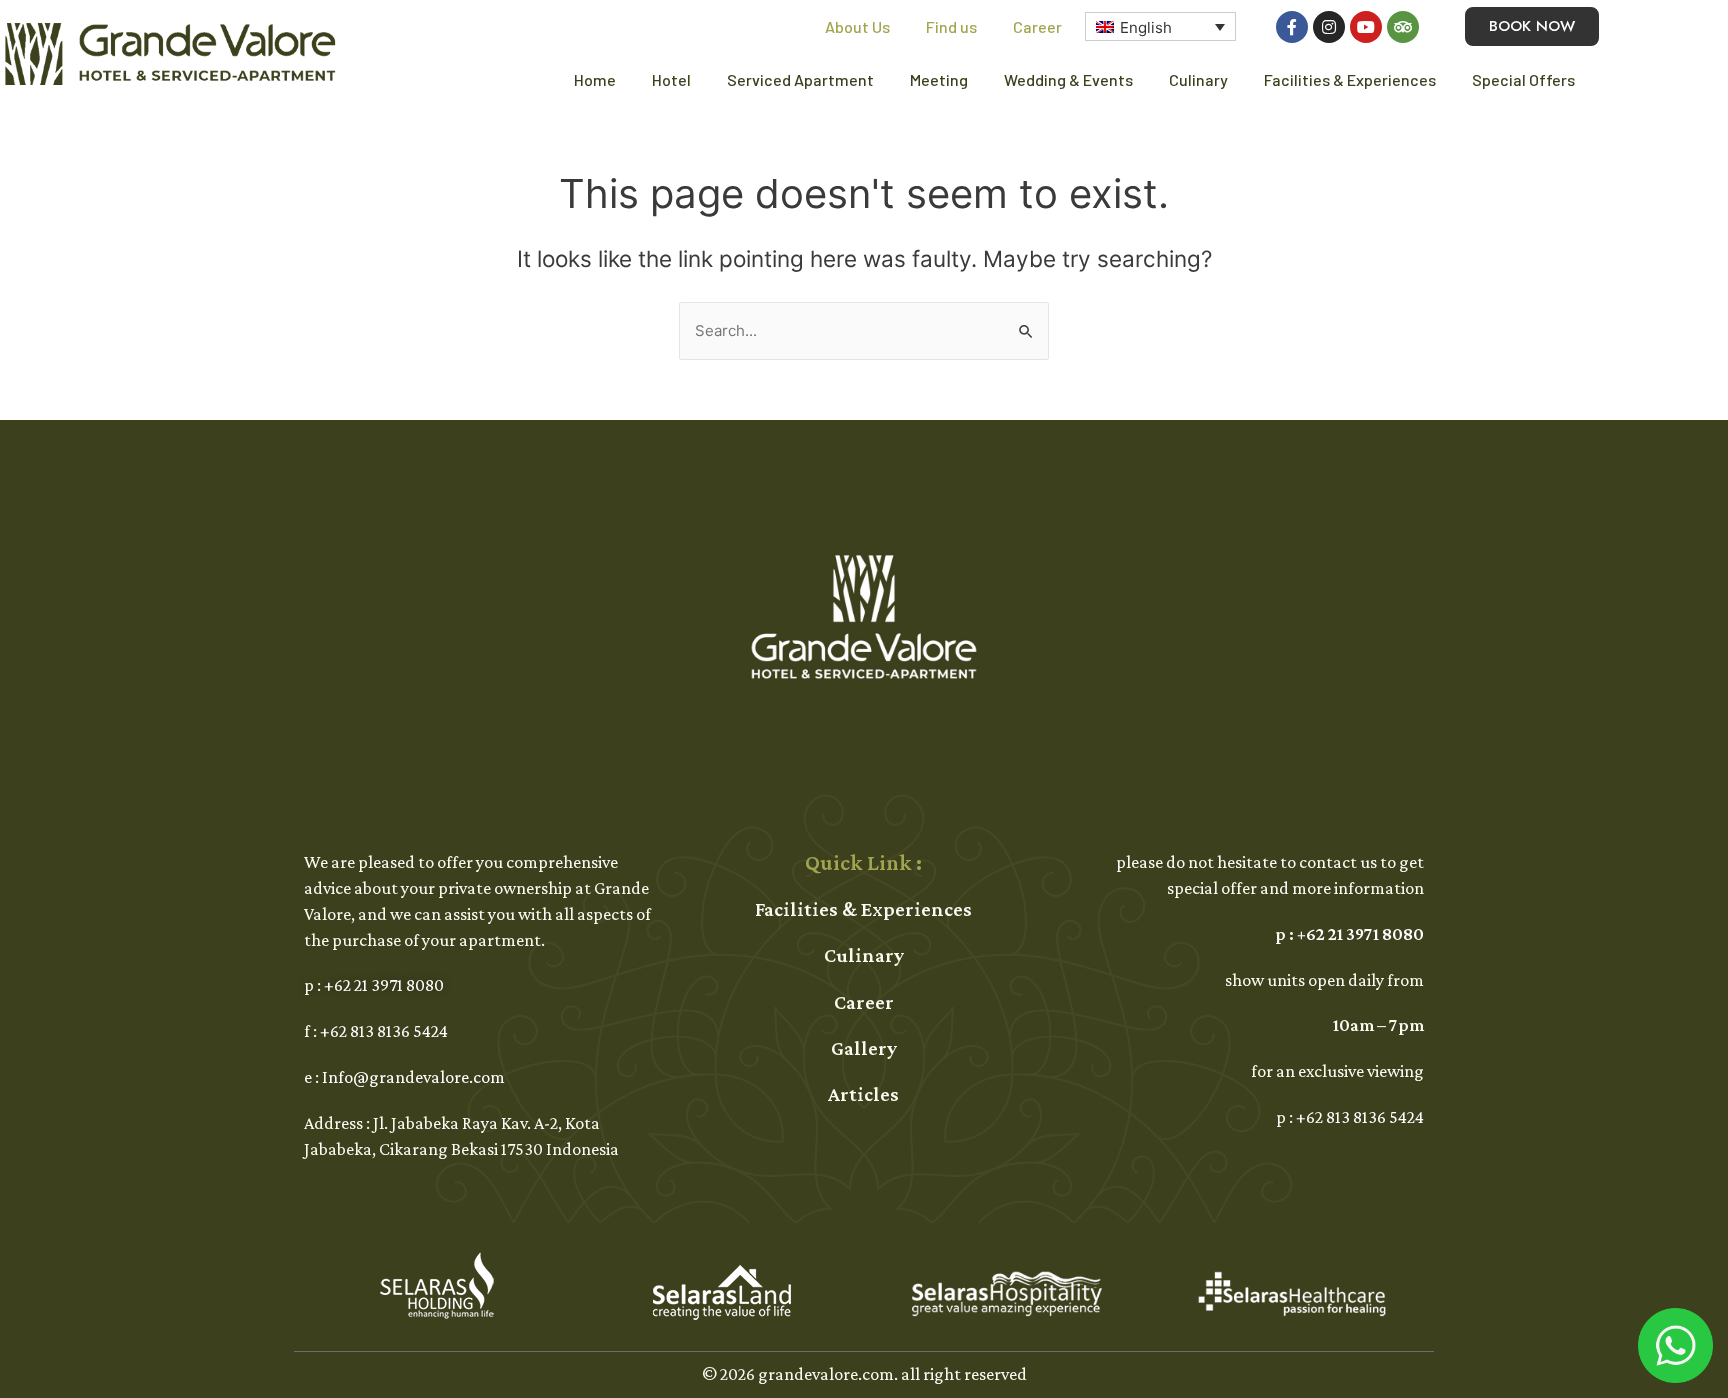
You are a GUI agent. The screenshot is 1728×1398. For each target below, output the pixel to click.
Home (595, 79)
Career (1037, 26)
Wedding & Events (1068, 79)
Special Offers (1523, 79)
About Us (857, 26)
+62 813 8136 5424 (384, 1031)
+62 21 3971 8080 (384, 985)
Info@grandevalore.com (413, 1077)
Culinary (1198, 79)
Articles (863, 1094)
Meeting (939, 79)
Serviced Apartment (800, 79)
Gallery (864, 1048)
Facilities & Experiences (1350, 79)
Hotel (671, 79)
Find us (951, 26)
